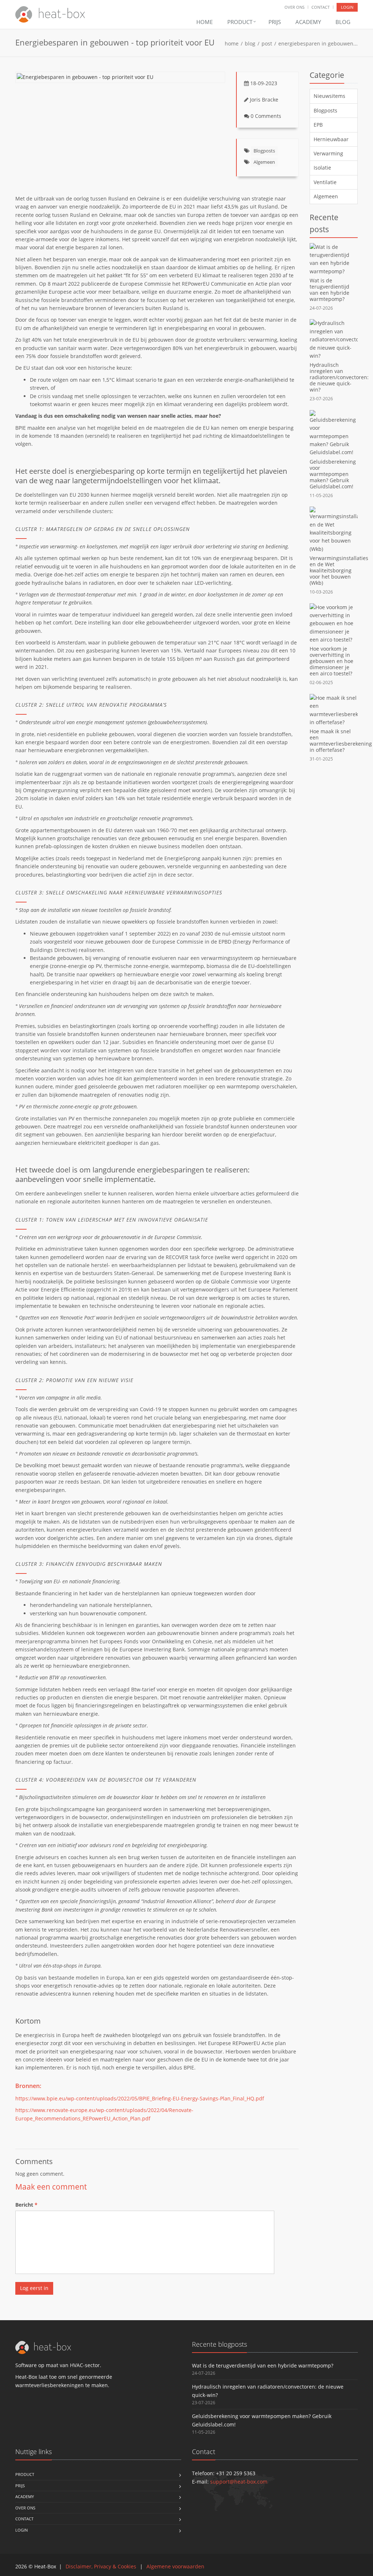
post (267, 43)
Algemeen (264, 162)
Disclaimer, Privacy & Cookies (101, 2566)
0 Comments (266, 116)
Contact (321, 7)
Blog (343, 22)
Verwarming (328, 153)
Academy (308, 22)
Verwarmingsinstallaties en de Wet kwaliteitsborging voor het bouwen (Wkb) (339, 570)
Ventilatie (325, 182)
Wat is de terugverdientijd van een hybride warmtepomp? (329, 290)
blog (250, 43)
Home (205, 22)
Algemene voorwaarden (175, 2566)
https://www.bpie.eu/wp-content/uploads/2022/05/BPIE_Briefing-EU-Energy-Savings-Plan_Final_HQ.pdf (140, 2098)
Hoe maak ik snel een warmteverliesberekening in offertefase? (341, 741)
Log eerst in (34, 2288)
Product (241, 22)
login (347, 7)
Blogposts (264, 151)
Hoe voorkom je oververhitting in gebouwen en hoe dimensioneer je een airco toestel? (331, 661)
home (232, 43)
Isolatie (322, 168)
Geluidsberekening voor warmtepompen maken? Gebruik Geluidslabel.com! (333, 474)
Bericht (26, 2205)
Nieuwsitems (329, 96)
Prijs (275, 22)
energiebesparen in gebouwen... (318, 43)
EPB (318, 125)
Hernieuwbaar (331, 139)
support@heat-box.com (239, 2482)
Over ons (295, 7)
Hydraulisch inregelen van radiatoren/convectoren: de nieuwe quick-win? (339, 377)
